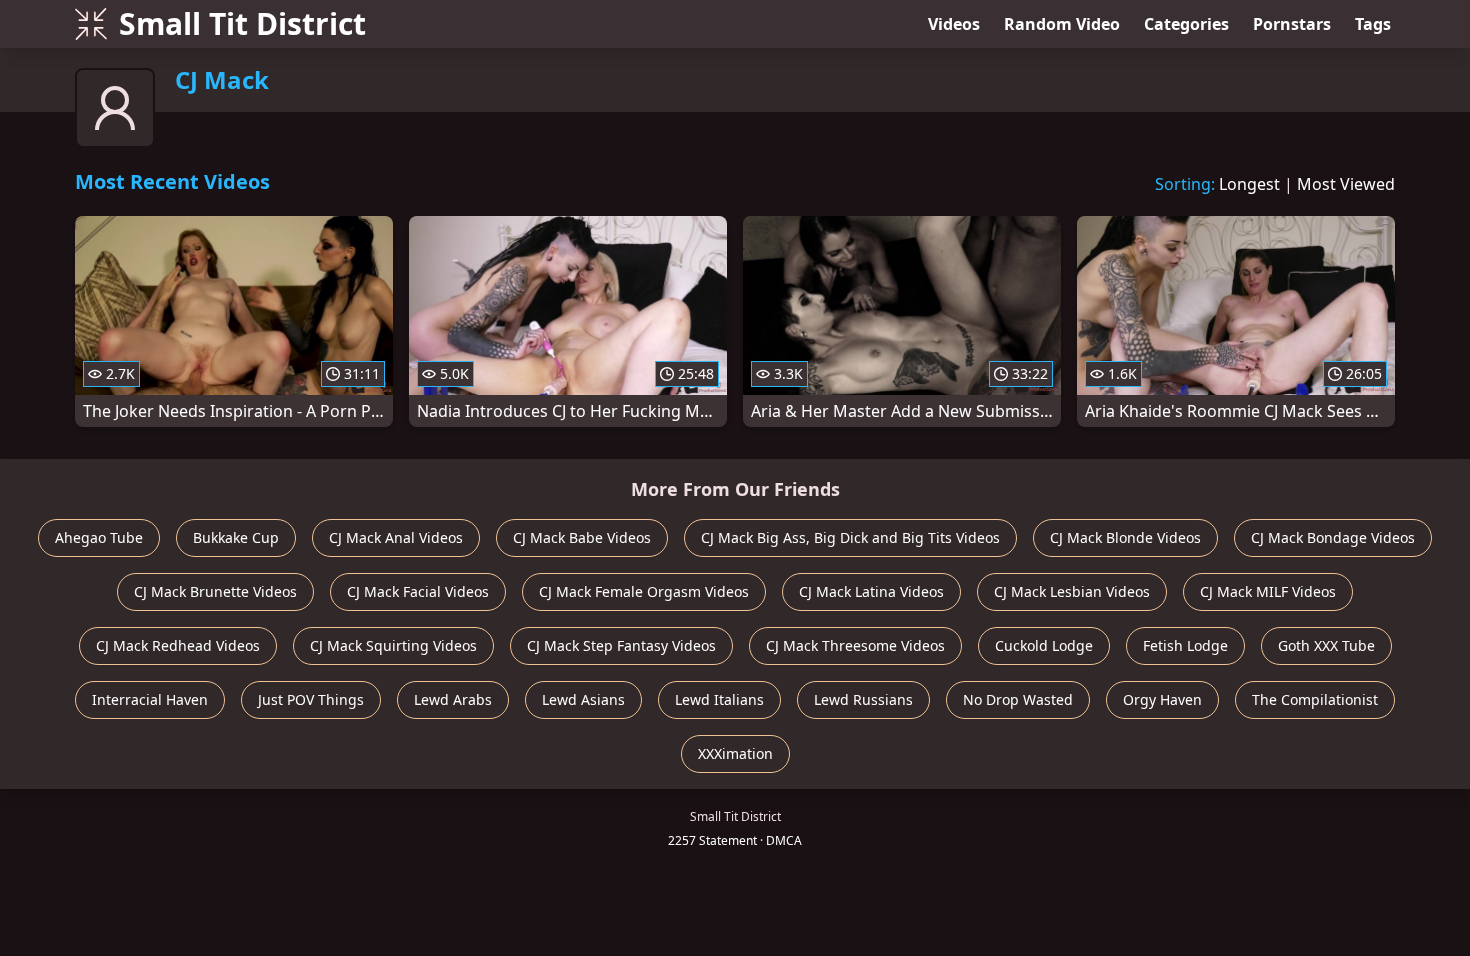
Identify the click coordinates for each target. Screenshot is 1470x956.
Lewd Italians (719, 699)
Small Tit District (242, 23)
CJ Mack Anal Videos (396, 537)
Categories (1186, 24)
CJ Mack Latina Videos (871, 591)
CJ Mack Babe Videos (582, 537)
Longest (1249, 184)
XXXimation (735, 753)
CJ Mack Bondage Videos (1333, 537)
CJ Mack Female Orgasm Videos (644, 591)
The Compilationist (1315, 699)
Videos (954, 24)
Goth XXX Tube (1326, 645)
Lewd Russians (863, 699)
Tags (1373, 24)
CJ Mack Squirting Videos (393, 645)
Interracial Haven (150, 699)
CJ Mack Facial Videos (418, 591)
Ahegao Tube (99, 537)
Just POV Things (311, 699)
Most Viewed (1346, 184)
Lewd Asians (583, 699)
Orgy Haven (1162, 699)
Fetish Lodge (1185, 645)
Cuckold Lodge (1044, 645)
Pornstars (1292, 24)
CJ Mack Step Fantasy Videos (621, 645)
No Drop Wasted (1018, 699)
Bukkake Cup (236, 537)
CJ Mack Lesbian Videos (1072, 591)
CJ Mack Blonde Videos (1125, 537)
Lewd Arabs (453, 699)
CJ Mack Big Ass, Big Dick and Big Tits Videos (850, 537)
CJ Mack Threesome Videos (855, 645)
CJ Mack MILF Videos (1268, 591)
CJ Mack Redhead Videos (178, 645)
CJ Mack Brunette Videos (215, 591)
